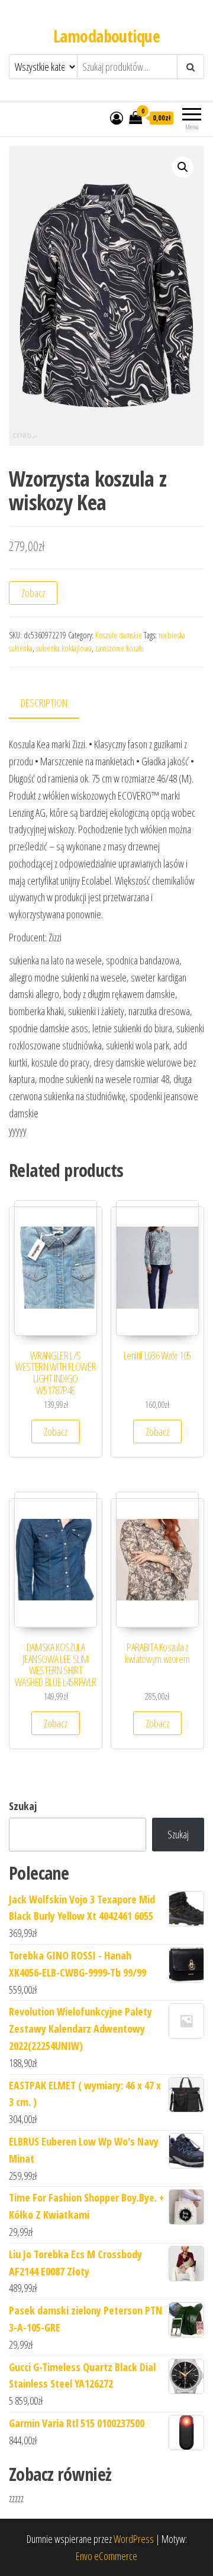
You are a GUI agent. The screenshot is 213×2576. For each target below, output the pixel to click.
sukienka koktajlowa (64, 648)
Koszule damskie (119, 635)
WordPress (134, 2539)
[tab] (53, 704)
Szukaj (23, 1806)
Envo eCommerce (106, 2556)
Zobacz (33, 593)
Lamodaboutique (106, 36)
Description (44, 703)
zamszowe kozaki (120, 648)
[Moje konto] (117, 118)
